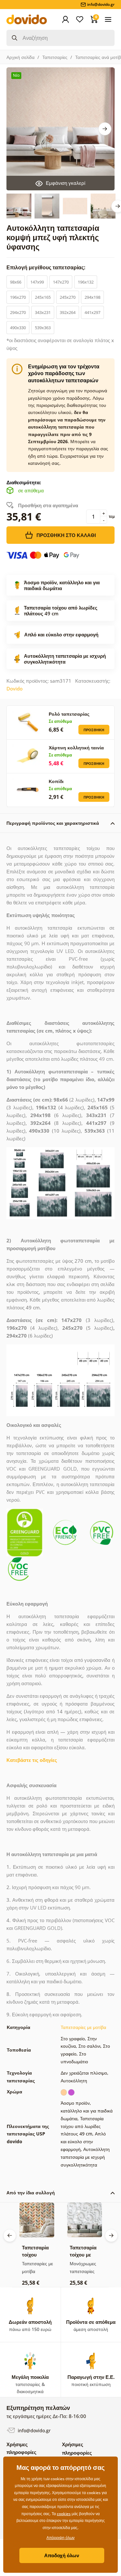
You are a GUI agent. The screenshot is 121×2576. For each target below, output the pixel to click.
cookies (64, 2514)
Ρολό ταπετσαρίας (69, 714)
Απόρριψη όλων (60, 2538)
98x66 (16, 282)
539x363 (43, 328)
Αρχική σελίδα (20, 57)
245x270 (68, 297)
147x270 (61, 282)
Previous (10, 2235)
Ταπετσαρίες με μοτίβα (83, 2027)
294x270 (18, 312)
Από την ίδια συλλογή (31, 2193)
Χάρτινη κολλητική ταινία (76, 748)
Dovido (15, 689)
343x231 (43, 312)
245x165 (43, 297)
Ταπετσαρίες (55, 57)
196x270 (18, 297)
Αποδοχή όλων (62, 2555)
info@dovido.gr (34, 2430)
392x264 (68, 312)
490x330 (18, 328)
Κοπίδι (56, 781)
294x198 (92, 297)
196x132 (86, 282)
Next (105, 129)
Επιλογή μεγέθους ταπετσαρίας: (47, 267)
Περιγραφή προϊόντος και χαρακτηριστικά (53, 823)
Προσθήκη (94, 730)
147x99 (37, 282)
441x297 (92, 312)
